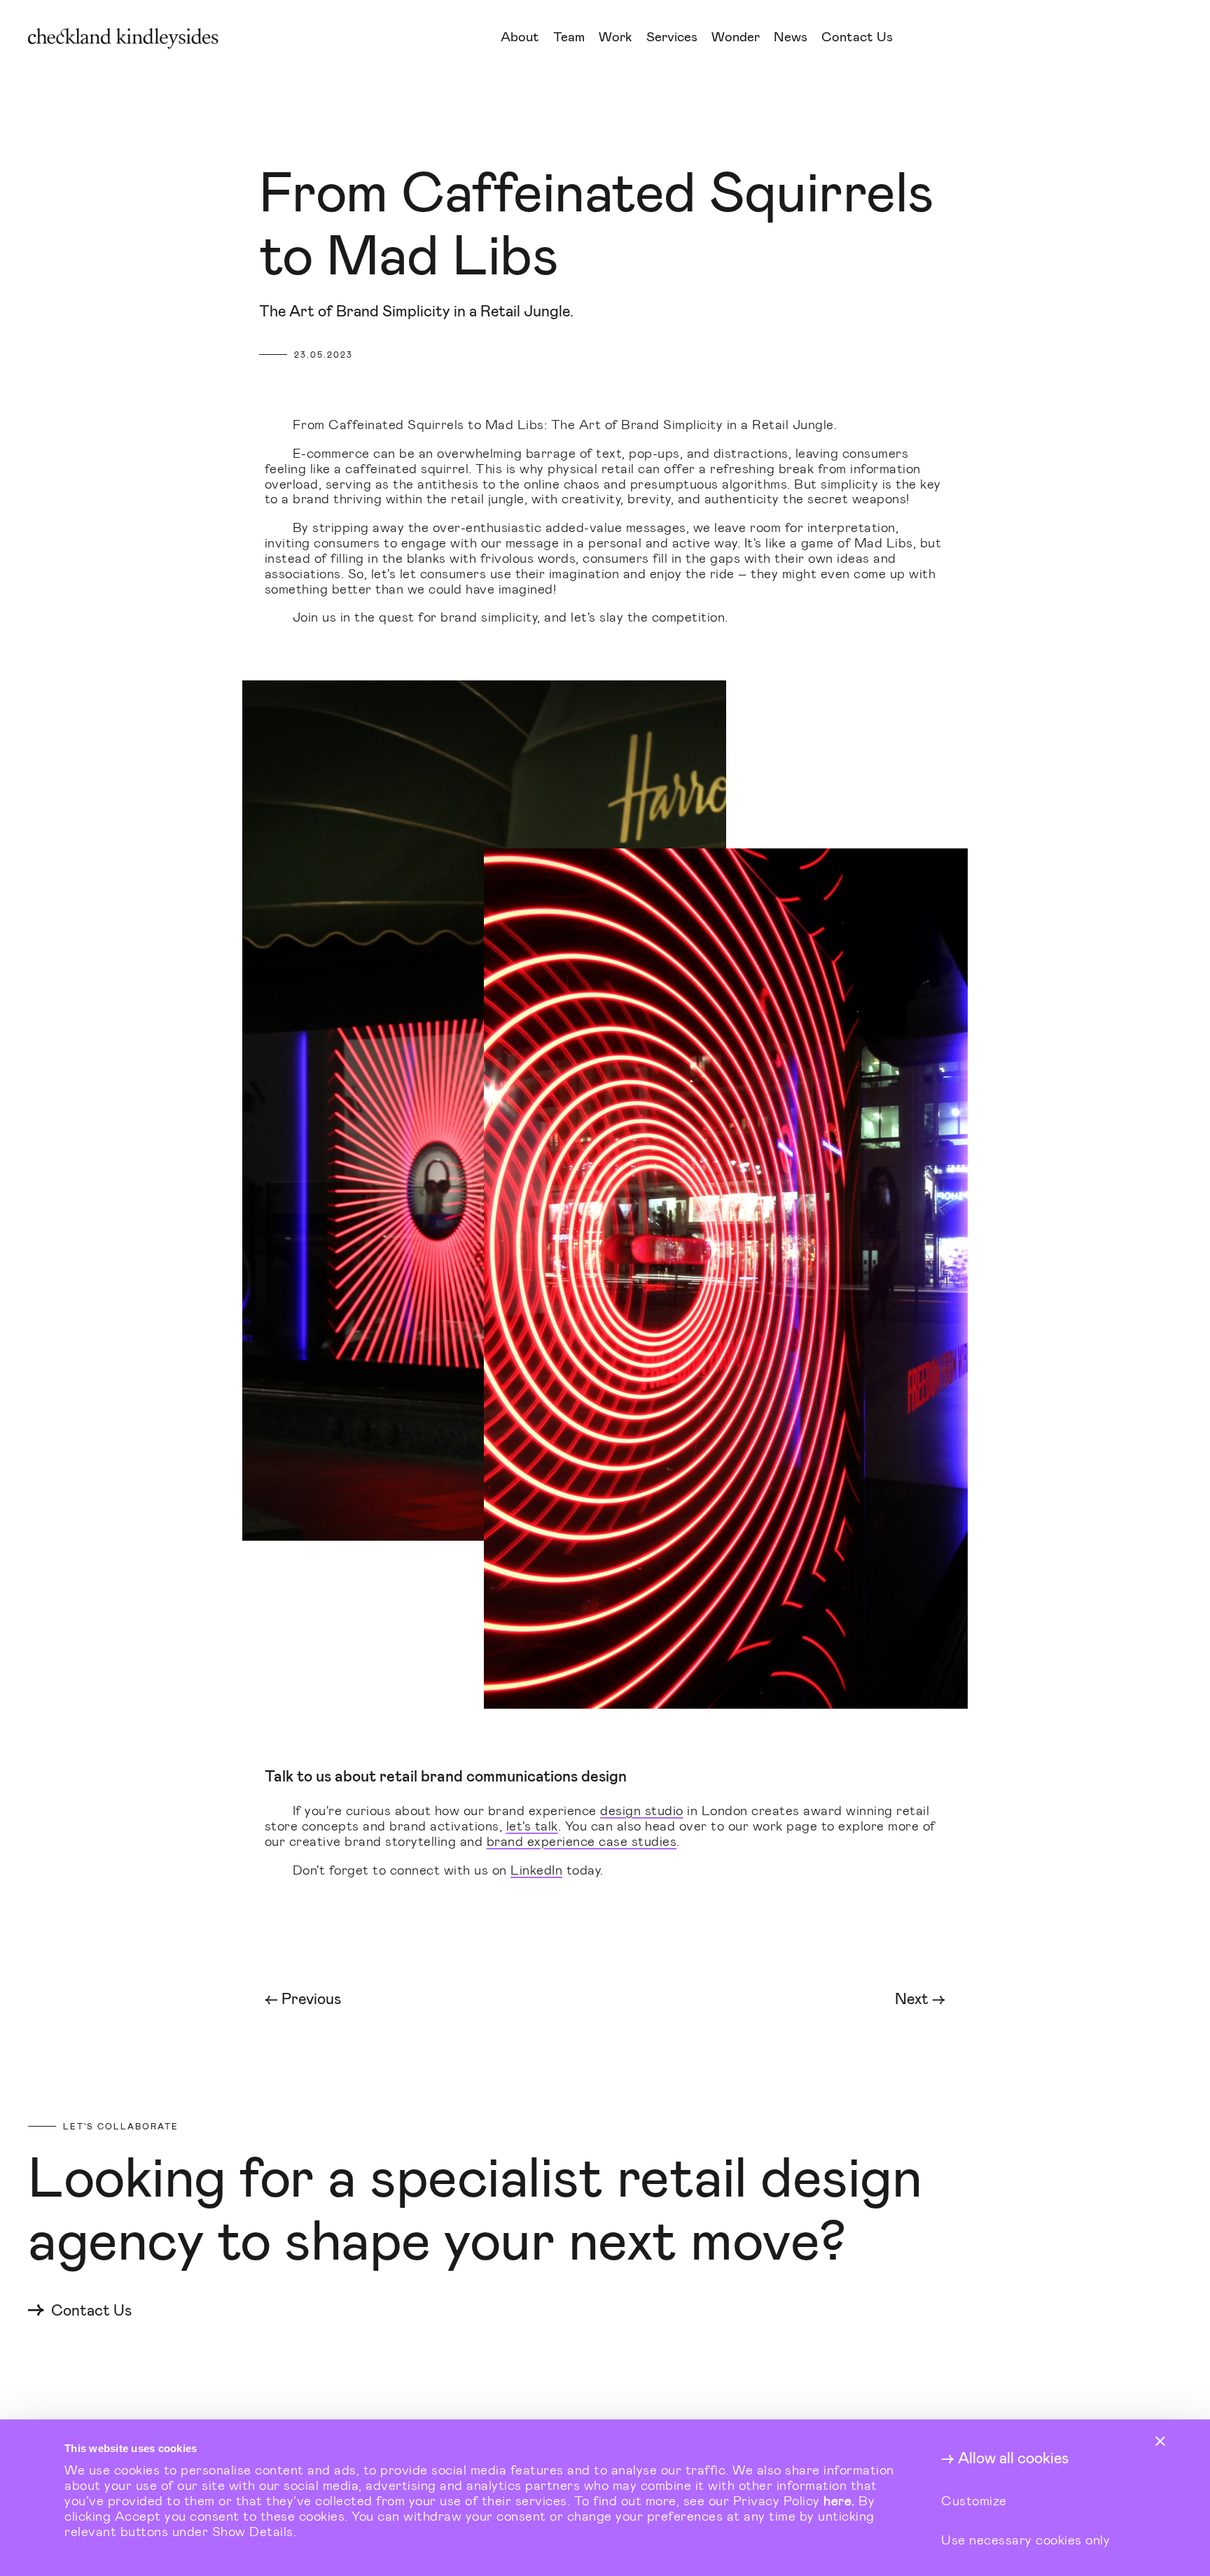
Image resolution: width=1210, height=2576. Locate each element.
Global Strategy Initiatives (733, 135)
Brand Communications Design (745, 117)
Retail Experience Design (728, 82)
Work (616, 37)
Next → (920, 1999)
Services (672, 37)
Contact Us (857, 37)
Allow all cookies (1013, 2458)
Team (569, 37)
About (520, 37)
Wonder (736, 37)
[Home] (250, 38)
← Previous (303, 1999)
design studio (642, 1810)
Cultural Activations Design (737, 100)
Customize (974, 2500)
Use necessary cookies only (1025, 2539)
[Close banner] (1160, 2441)
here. (839, 2500)
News (791, 37)
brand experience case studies (582, 1841)
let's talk (532, 1825)
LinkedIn (536, 1869)
